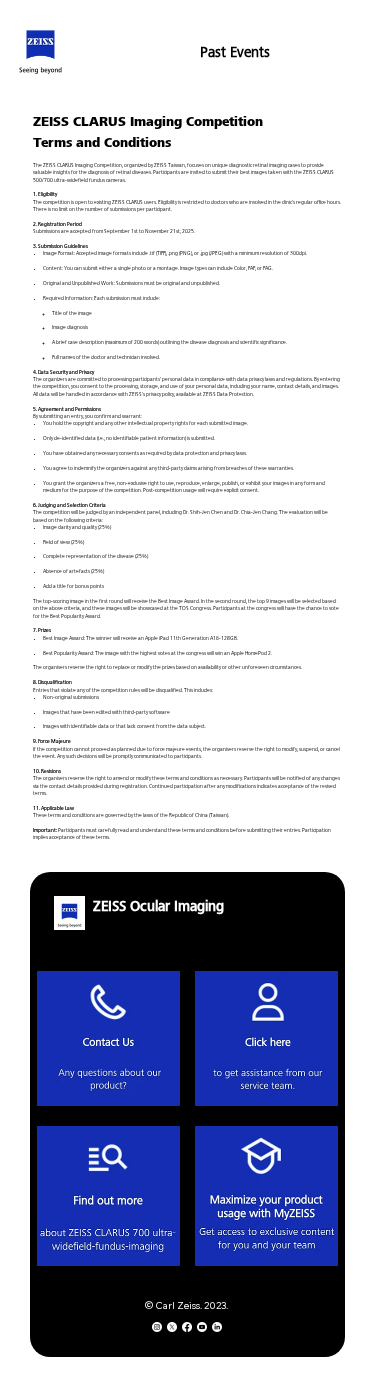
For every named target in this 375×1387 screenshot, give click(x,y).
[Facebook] (187, 1327)
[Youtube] (202, 1327)
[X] (172, 1327)
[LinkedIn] (217, 1327)
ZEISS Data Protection (227, 394)
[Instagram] (157, 1327)
